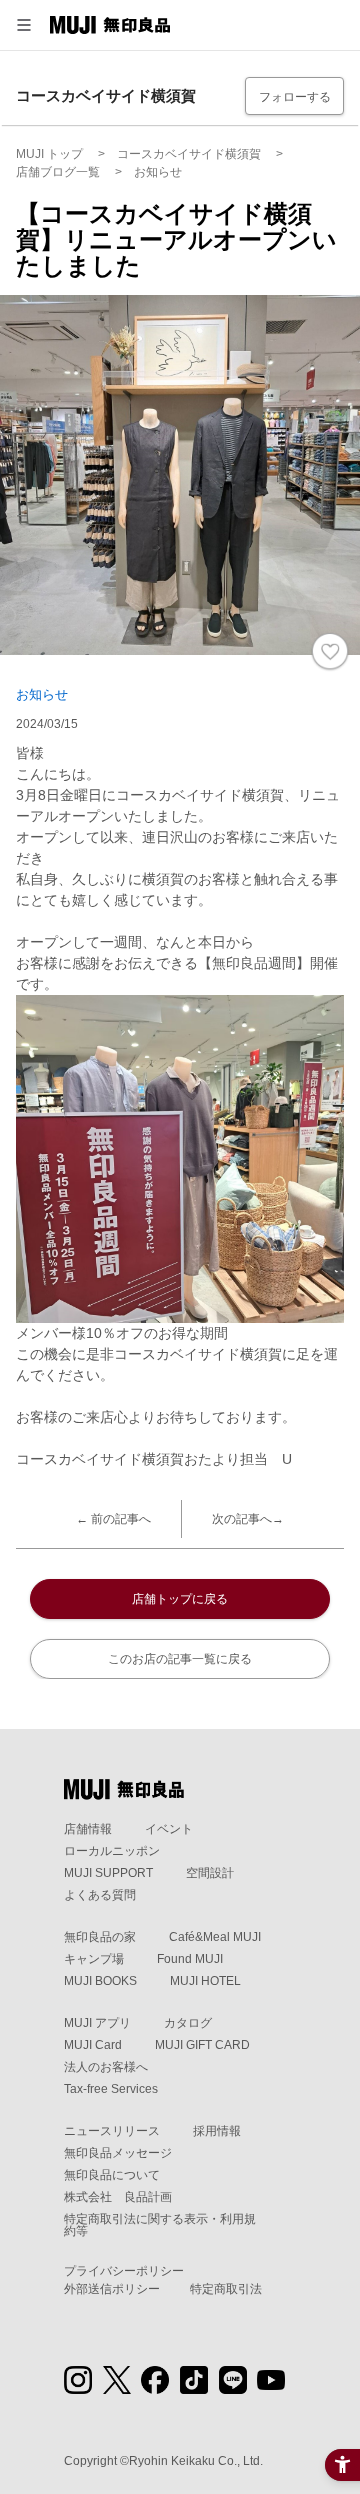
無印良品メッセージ (118, 2153)
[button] (24, 25)
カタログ (188, 2023)
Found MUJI (190, 1959)
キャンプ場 (94, 1959)
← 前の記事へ (113, 1519)
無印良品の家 (100, 1937)
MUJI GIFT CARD (202, 2045)
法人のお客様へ (106, 2067)
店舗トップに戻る (180, 1599)
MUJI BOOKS (100, 1981)
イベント (169, 1829)
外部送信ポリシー (112, 2289)
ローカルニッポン (112, 1851)
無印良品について (112, 2175)
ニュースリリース (112, 2131)
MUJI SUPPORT (108, 1873)
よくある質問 (100, 1895)
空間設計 (210, 1873)
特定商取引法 (226, 2289)
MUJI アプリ (97, 2023)
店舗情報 (88, 1829)
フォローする (295, 97)
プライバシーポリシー (124, 2271)
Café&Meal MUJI (215, 1937)
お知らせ (42, 694)
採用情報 (217, 2131)
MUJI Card (93, 2045)
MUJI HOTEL (205, 1981)
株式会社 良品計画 (118, 2197)
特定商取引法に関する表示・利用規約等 (160, 2225)
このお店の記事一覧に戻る (180, 1659)
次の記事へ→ (248, 1519)
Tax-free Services (111, 2089)
